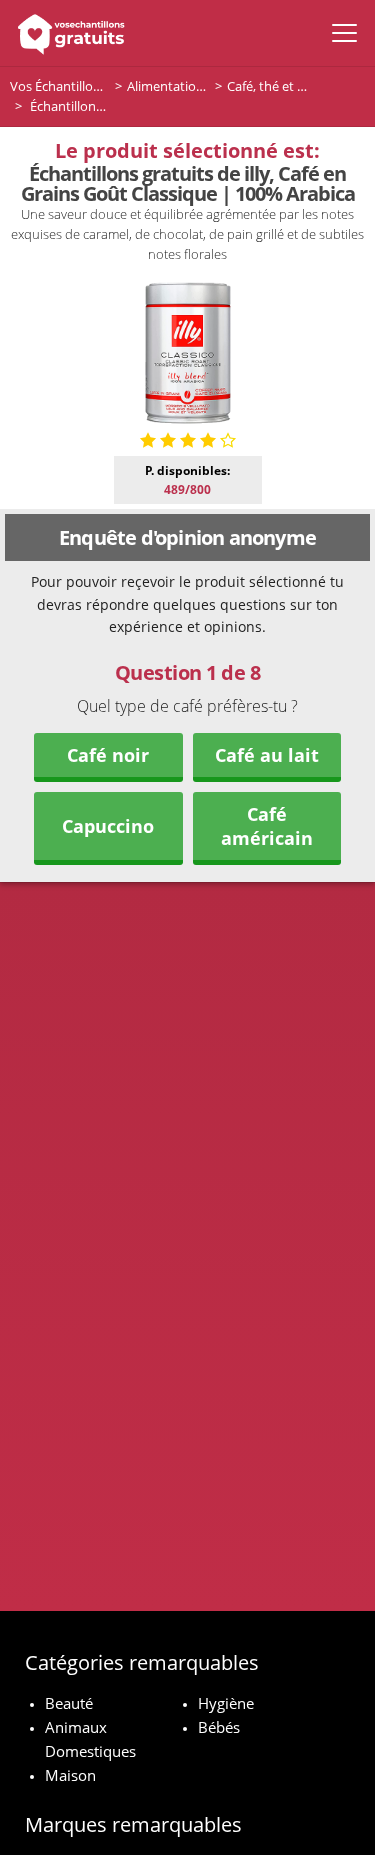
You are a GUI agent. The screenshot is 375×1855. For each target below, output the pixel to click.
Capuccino (108, 826)
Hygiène (226, 1703)
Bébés (219, 1727)
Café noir (108, 755)
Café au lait (267, 755)
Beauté (69, 1703)
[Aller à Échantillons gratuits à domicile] (67, 33)
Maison (70, 1775)
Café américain (267, 826)
